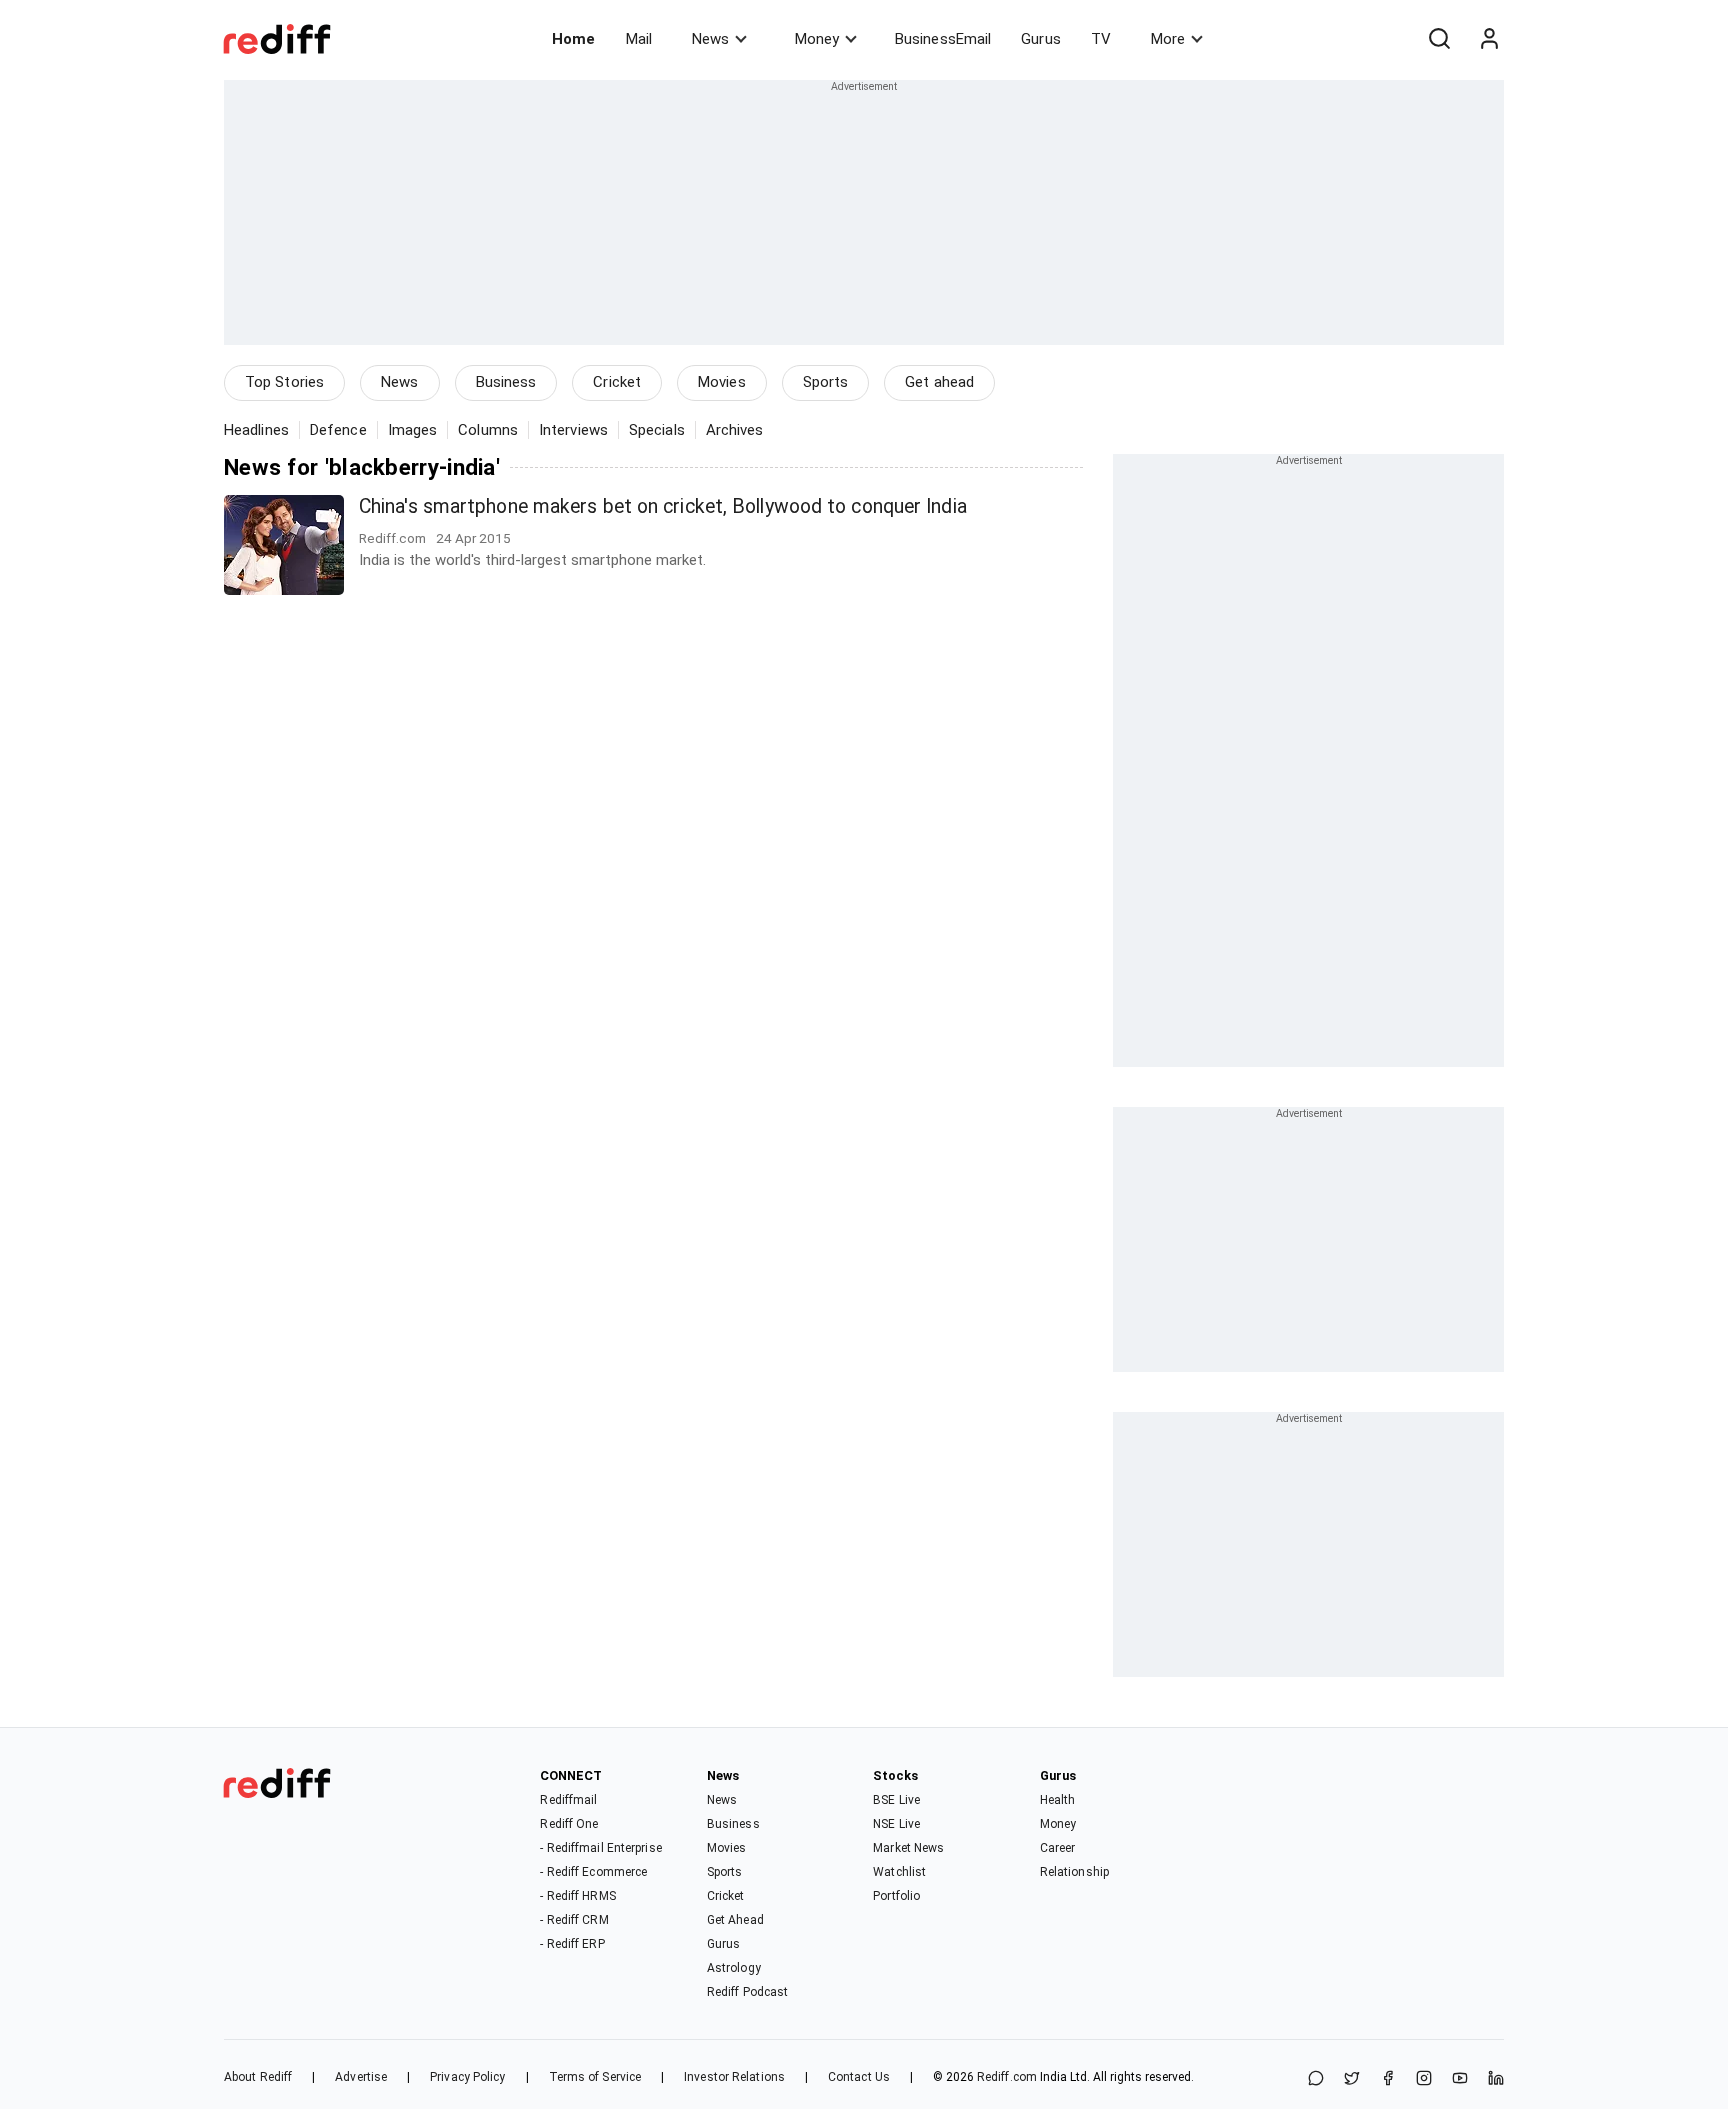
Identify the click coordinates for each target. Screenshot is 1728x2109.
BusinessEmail (943, 39)
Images (413, 430)
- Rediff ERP (572, 1944)
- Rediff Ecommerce (593, 1872)
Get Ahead (735, 1920)
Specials (657, 430)
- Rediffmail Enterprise (600, 1848)
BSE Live (896, 1800)
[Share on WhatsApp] (1316, 2079)
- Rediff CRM (574, 1920)
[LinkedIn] (1496, 2079)
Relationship (1074, 1872)
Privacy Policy (467, 2077)
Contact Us (859, 2077)
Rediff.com (1007, 2077)
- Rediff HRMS (577, 1896)
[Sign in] (1489, 39)
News (710, 39)
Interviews (573, 430)
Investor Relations (734, 2077)
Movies (722, 382)
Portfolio (896, 1896)
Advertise (361, 2077)
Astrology (734, 1968)
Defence (338, 430)
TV (1101, 39)
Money (817, 39)
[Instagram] (1424, 2079)
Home (573, 39)
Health (1058, 1800)
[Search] (1439, 39)
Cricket (617, 382)
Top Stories (284, 382)
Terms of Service (595, 2077)
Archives (735, 430)
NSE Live (896, 1824)
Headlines (256, 430)
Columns (488, 430)
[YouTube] (1460, 2079)
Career (1058, 1848)
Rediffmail (568, 1800)
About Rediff (258, 2077)
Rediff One (569, 1824)
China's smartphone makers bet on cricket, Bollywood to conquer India (663, 506)
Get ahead (939, 382)
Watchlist (899, 1872)
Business (506, 382)
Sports (826, 382)
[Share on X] (1352, 2079)
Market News (908, 1848)
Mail (639, 39)
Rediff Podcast (747, 1992)
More (1168, 39)
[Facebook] (1388, 2079)
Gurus (1041, 39)
